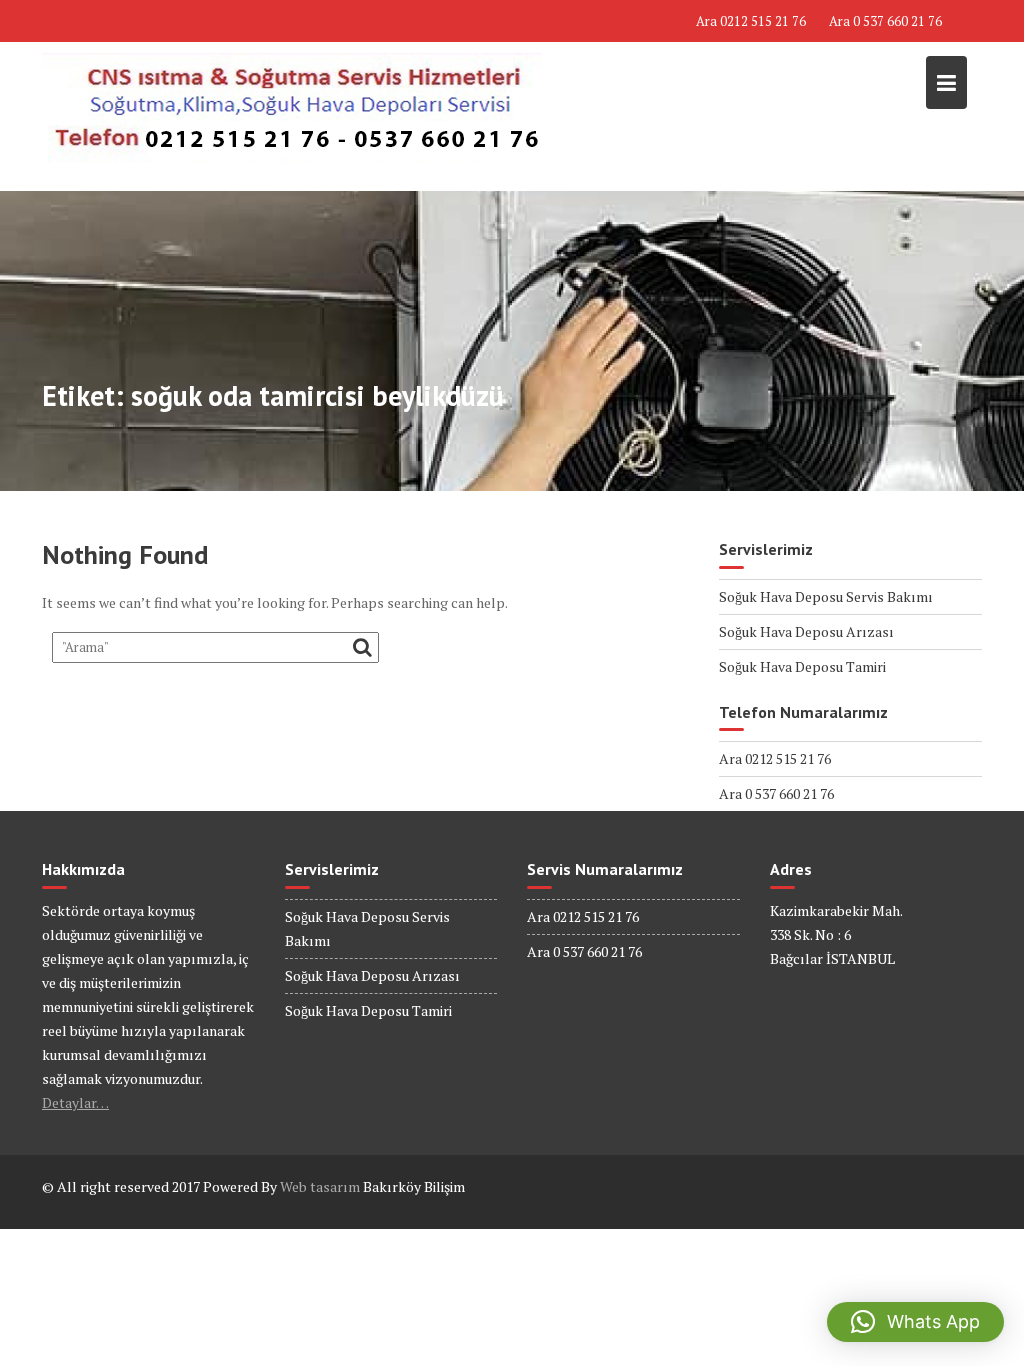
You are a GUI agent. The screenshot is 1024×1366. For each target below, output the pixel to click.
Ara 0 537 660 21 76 (885, 21)
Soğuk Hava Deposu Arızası (806, 631)
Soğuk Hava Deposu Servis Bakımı (826, 596)
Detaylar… (75, 1102)
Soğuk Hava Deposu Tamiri (802, 666)
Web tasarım (320, 1186)
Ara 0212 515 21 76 (751, 21)
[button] (915, 1322)
